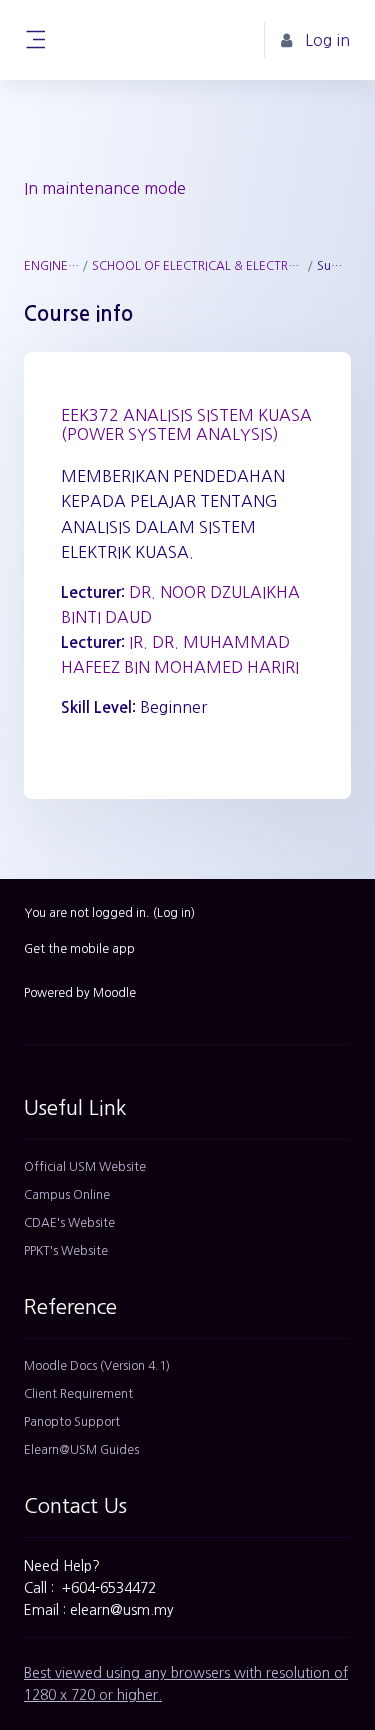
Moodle (114, 993)
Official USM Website (85, 1167)
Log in (174, 913)
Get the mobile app (79, 949)
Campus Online (67, 1195)
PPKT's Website (66, 1251)
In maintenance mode (105, 188)
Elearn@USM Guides (81, 1450)
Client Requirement (78, 1394)
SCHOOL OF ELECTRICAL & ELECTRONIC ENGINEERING (199, 266)
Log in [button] (327, 40)
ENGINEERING (52, 266)
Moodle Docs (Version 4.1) (97, 1366)
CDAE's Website (69, 1223)
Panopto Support (72, 1422)
